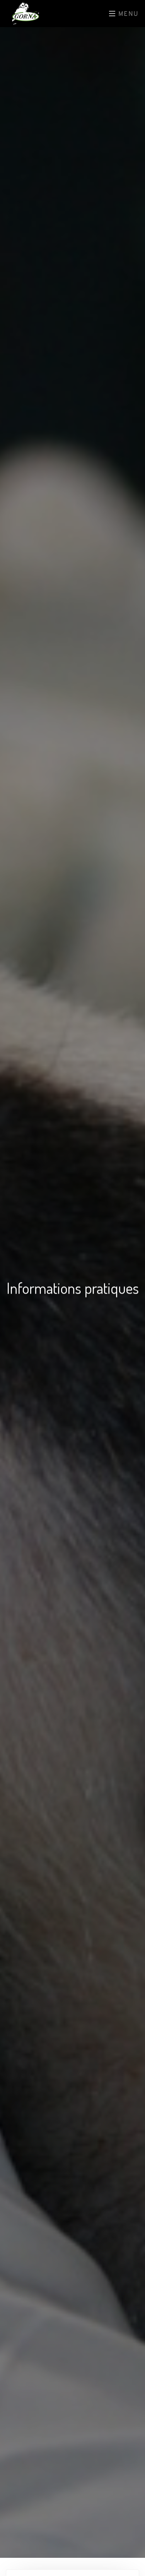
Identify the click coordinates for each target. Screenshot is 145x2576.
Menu (127, 14)
